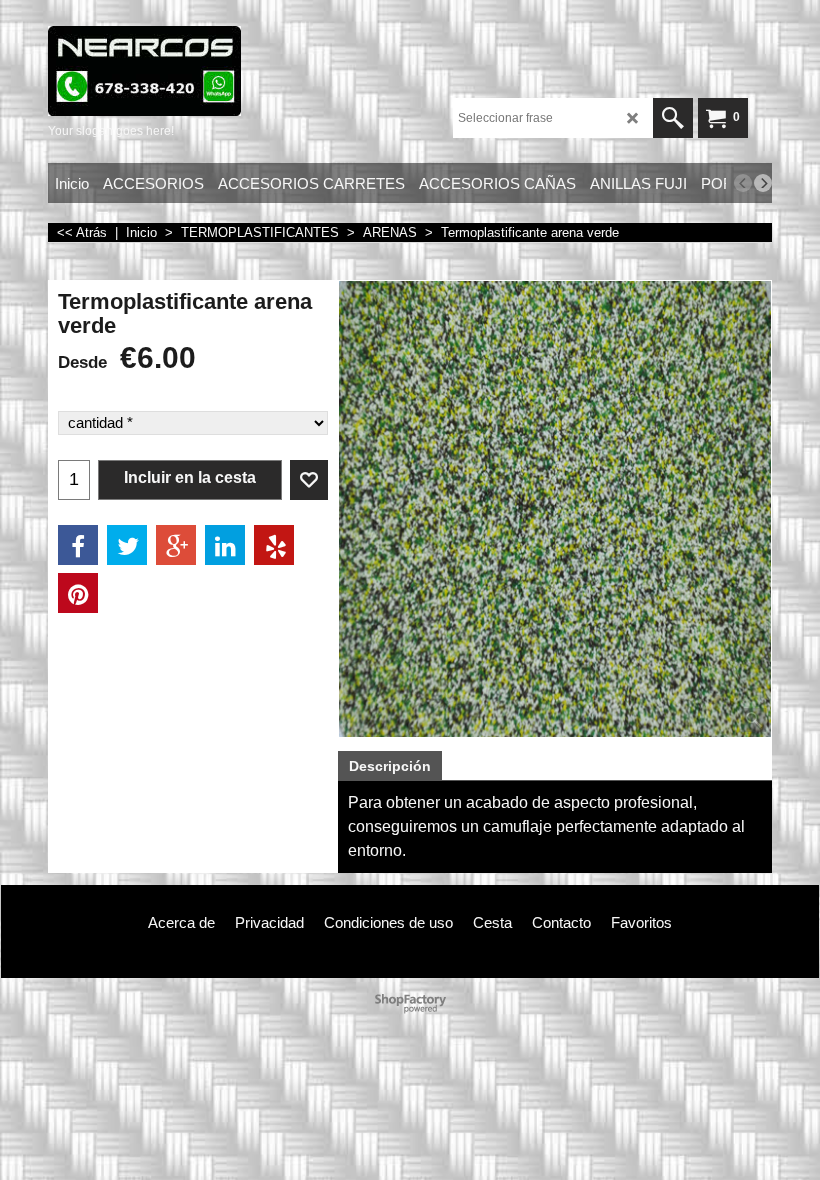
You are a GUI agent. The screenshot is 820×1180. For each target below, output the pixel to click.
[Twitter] (127, 545)
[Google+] (176, 545)
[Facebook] (78, 545)
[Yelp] (274, 545)
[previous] (743, 183)
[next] (763, 183)
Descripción (390, 766)
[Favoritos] (309, 480)
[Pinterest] (78, 593)
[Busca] (673, 118)
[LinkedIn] (225, 545)
